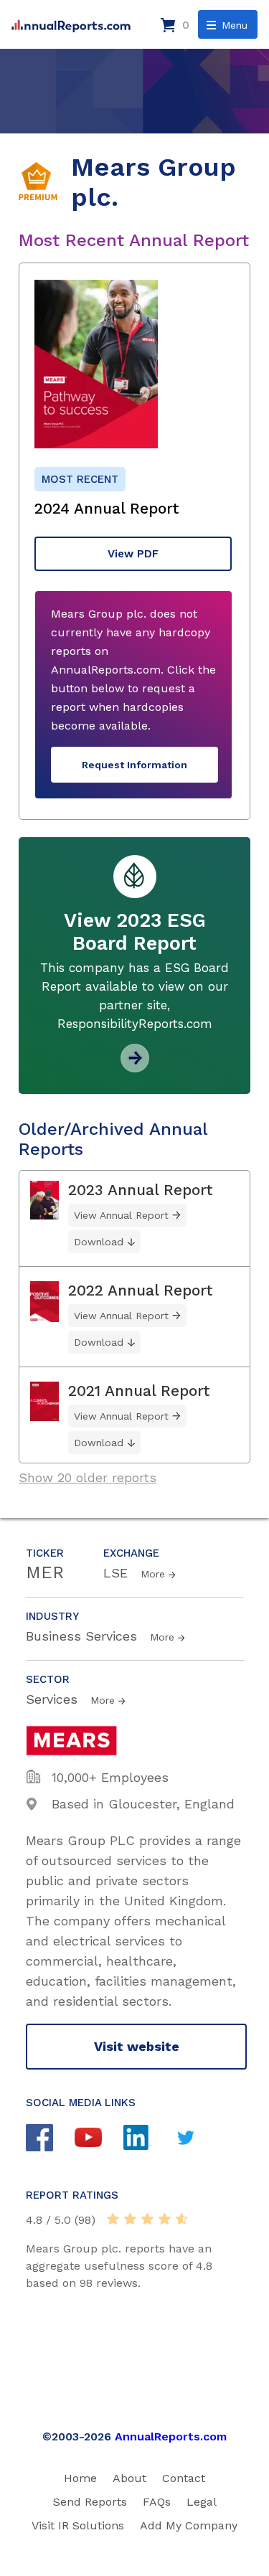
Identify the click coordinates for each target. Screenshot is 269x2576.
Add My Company (189, 2525)
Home (80, 2478)
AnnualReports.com (171, 2436)
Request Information (134, 765)
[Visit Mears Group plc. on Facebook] (50, 2139)
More (153, 1574)
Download (99, 1242)
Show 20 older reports (88, 1477)
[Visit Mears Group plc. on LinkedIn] (148, 2139)
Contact (184, 2478)
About (129, 2478)
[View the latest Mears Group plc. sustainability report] (135, 1067)
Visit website (137, 2046)
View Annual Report (121, 1215)
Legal (202, 2502)
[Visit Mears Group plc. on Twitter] (197, 2139)
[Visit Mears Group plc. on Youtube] (99, 2139)
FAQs (157, 2502)
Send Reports (90, 2502)
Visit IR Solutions (78, 2525)
